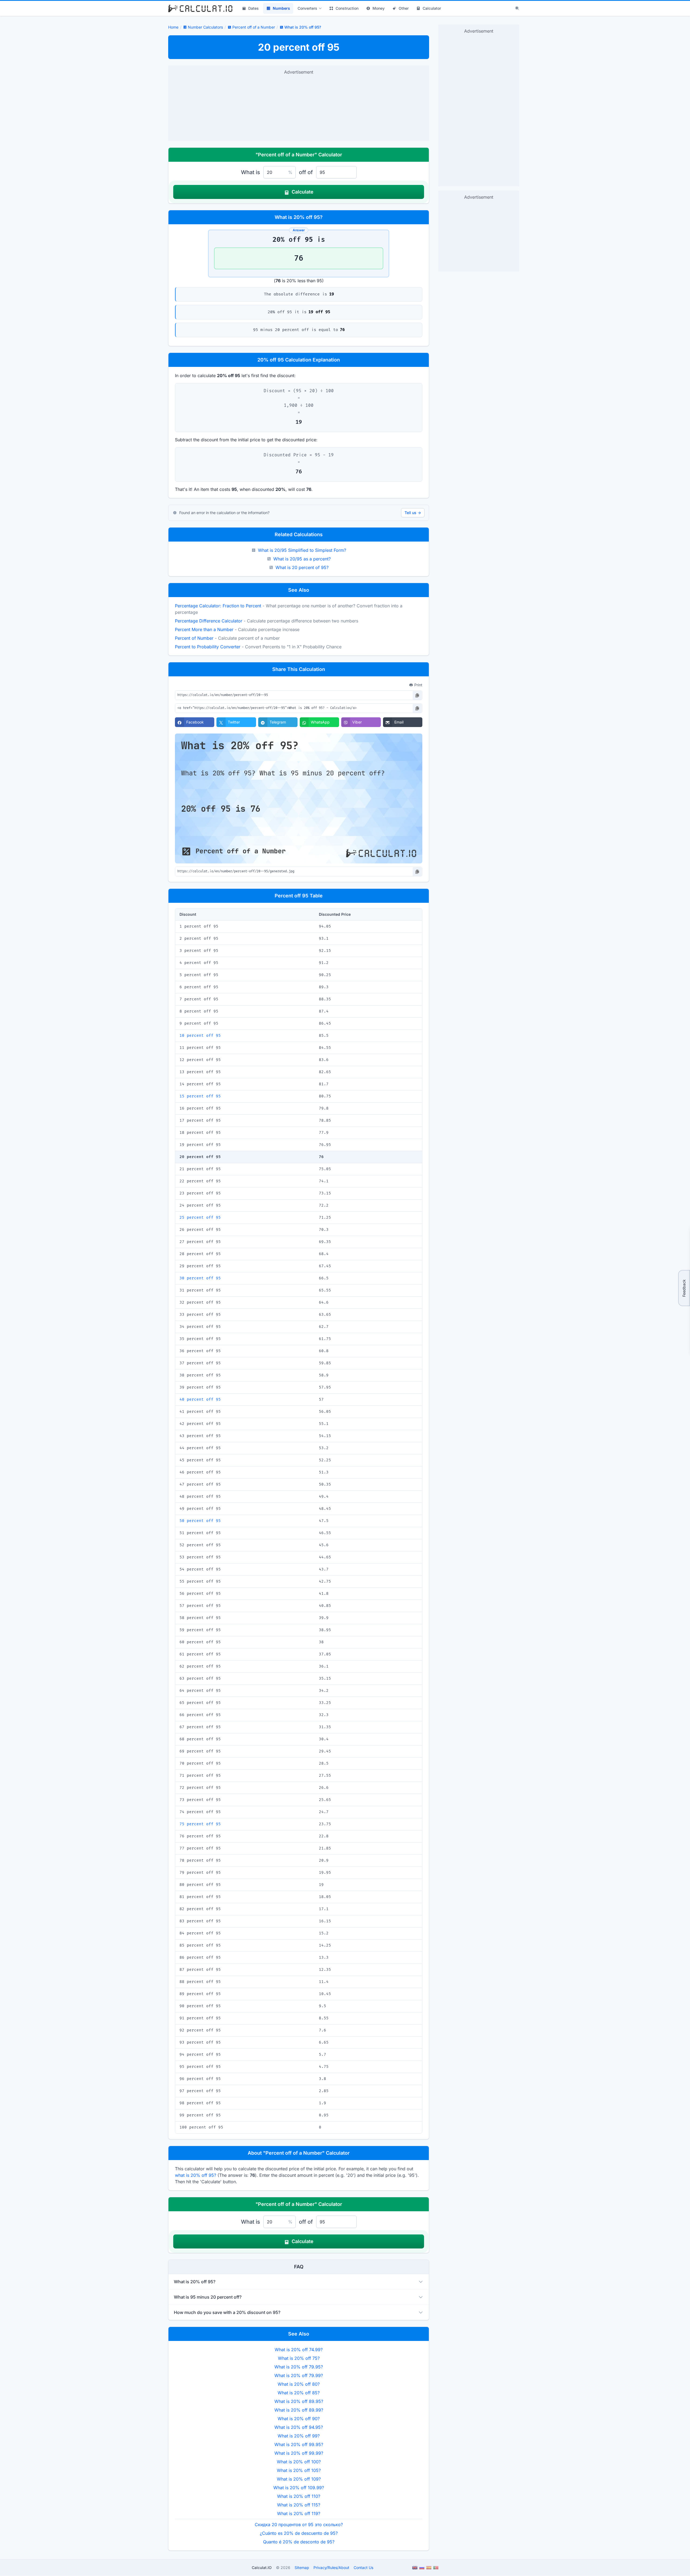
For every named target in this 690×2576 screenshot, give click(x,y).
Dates (253, 8)
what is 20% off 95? (196, 2175)
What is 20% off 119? (299, 2513)
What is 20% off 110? (299, 2496)
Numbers (281, 8)
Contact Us (363, 2568)
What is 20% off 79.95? (299, 2367)
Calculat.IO (262, 2568)
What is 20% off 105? (299, 2470)
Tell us (413, 513)
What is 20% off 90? (299, 2419)
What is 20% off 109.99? (299, 2488)
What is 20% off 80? (299, 2384)
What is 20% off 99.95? (299, 2444)
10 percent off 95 (200, 1036)
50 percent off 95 (200, 1521)
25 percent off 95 (200, 1218)
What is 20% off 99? (299, 2436)
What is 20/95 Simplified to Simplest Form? (302, 550)
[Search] (517, 8)
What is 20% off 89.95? (299, 2401)
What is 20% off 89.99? (299, 2410)
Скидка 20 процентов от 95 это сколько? (299, 2525)
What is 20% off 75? (299, 2358)
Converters (307, 8)
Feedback (684, 1288)
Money (379, 8)
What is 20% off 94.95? (299, 2427)
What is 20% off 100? (299, 2462)
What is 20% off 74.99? (299, 2350)
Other (404, 8)
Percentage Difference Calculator (209, 621)
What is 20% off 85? (299, 2393)
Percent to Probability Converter (208, 647)
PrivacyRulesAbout (331, 2568)
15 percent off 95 (200, 1096)
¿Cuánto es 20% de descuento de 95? (299, 2533)
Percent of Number (194, 638)
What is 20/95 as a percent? (302, 559)
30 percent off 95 (200, 1278)
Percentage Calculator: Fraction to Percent (218, 606)
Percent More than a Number (204, 629)
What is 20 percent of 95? (302, 567)
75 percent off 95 (200, 1824)
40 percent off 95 (200, 1399)
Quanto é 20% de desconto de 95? (299, 2542)
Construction (347, 8)
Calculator (432, 8)
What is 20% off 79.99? (299, 2375)
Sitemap (302, 2568)
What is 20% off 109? (299, 2479)
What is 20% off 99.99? (299, 2453)
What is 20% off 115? (299, 2505)
